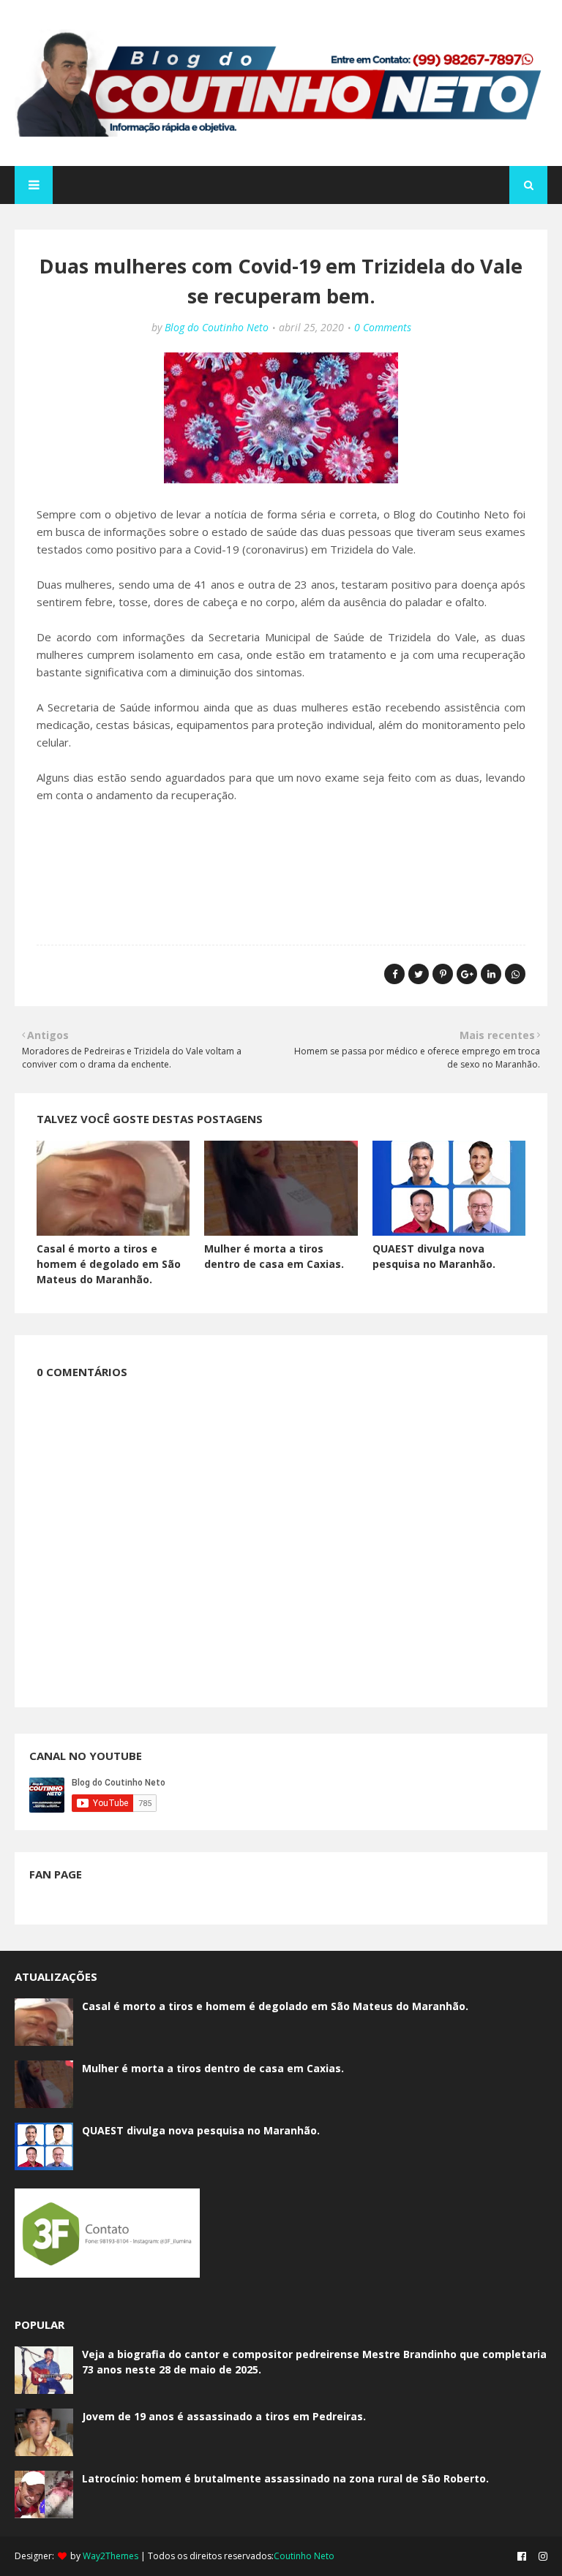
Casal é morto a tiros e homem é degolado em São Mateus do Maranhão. (109, 1264)
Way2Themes (110, 2556)
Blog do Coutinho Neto (217, 327)
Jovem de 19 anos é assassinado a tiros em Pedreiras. (224, 2416)
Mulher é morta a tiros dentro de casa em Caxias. (213, 2068)
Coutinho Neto (304, 2556)
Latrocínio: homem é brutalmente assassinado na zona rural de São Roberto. (285, 2478)
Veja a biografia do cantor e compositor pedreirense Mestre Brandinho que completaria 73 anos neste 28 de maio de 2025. (314, 2362)
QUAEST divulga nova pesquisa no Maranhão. (201, 2130)
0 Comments (383, 327)
